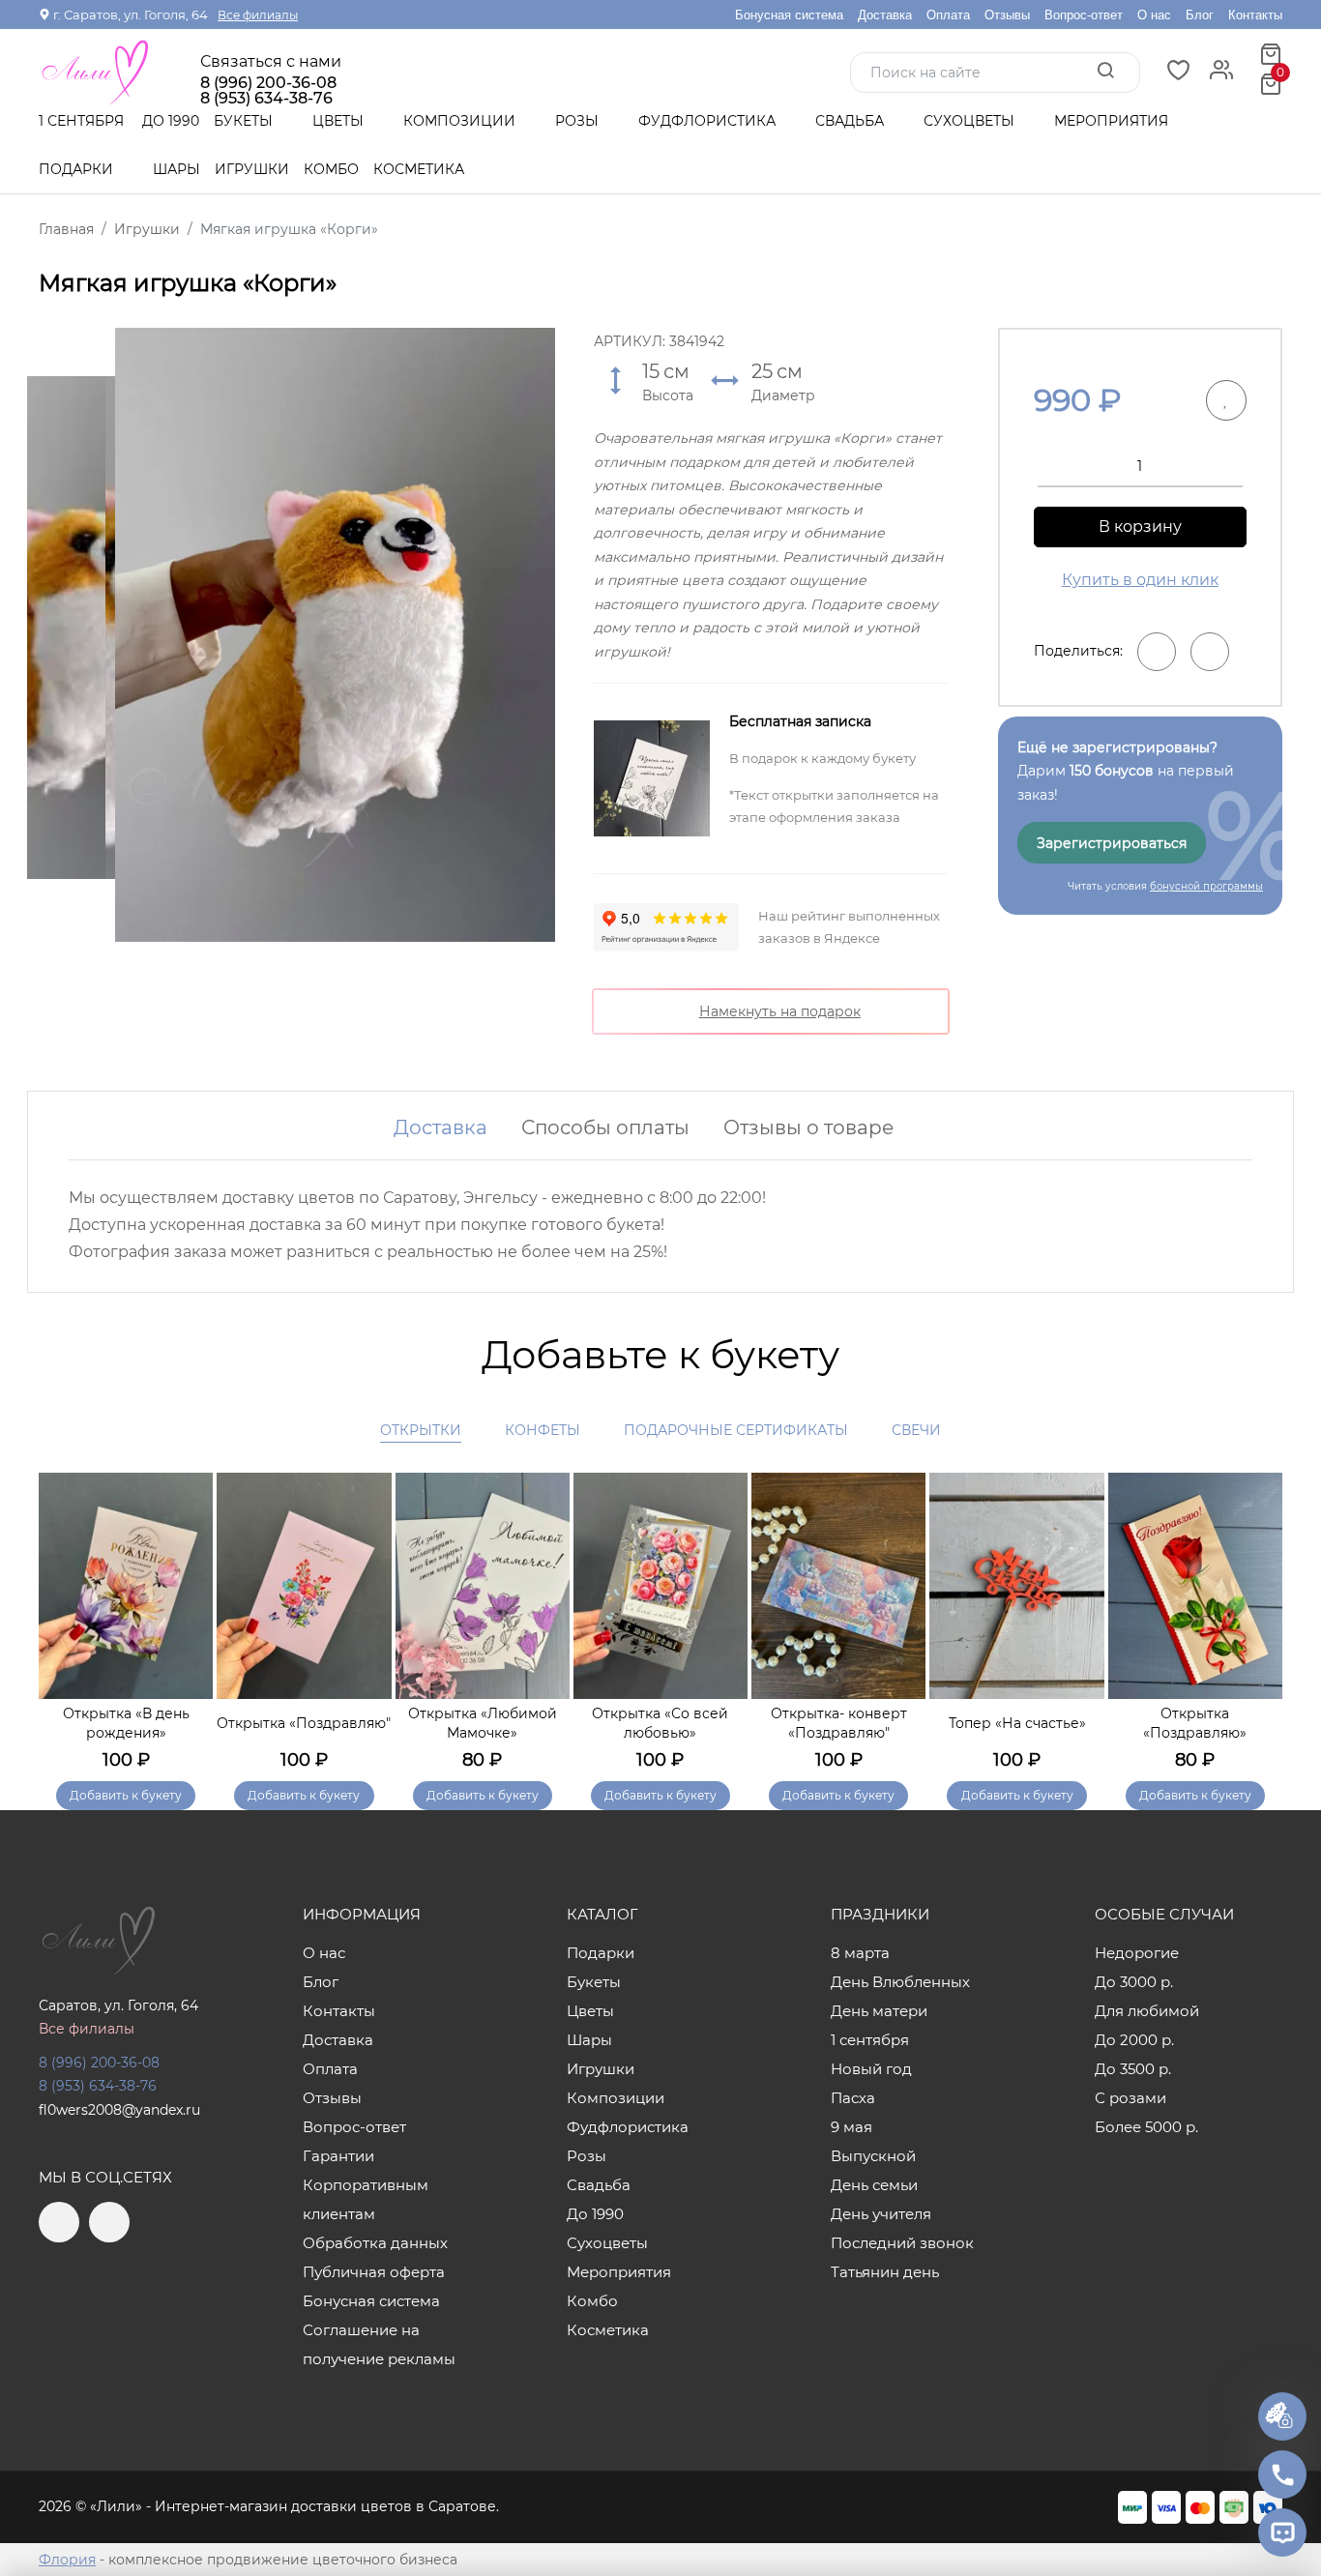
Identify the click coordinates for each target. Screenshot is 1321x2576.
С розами (1130, 2098)
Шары (176, 169)
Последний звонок (902, 2243)
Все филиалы (258, 15)
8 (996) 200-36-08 (268, 83)
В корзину (1140, 527)
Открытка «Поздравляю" (304, 1723)
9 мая (851, 2127)
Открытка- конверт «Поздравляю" (839, 1723)
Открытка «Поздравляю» (1195, 1723)
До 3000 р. (1134, 1982)
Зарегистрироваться (1112, 843)
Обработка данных (375, 2243)
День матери (879, 2011)
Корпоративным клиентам (366, 2199)
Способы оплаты (605, 1127)
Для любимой (1147, 2011)
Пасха (853, 2098)
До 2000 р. (1134, 2040)
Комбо (331, 169)
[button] (1258, 1615)
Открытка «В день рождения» (126, 1723)
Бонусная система (789, 15)
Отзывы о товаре (808, 1127)
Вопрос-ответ (1084, 15)
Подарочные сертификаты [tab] (736, 1430)
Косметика (419, 169)
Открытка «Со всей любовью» (660, 1723)
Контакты (1255, 15)
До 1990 (171, 121)
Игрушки (252, 169)
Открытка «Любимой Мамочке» (483, 1723)
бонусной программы (1206, 886)
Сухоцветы (971, 121)
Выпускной (873, 2156)
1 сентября (81, 121)
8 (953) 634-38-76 (98, 2086)
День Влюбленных (900, 1982)
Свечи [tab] (916, 1430)
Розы (579, 121)
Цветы (340, 121)
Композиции (461, 121)
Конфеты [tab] (543, 1430)
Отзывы (1007, 15)
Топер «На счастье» (1017, 1723)
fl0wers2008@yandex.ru (119, 2110)
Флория (67, 2560)
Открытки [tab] (421, 1430)
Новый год (871, 2069)
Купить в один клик (1140, 580)
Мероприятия (1111, 121)
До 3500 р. (1133, 2069)
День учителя (881, 2214)
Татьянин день (885, 2272)
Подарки (78, 169)
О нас (1154, 15)
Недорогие (1137, 1953)
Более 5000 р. (1146, 2127)
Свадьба (851, 121)
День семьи (874, 2185)
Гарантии (338, 2156)
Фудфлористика (709, 121)
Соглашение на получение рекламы (379, 2344)
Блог (1200, 15)
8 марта (860, 1953)
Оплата (948, 15)
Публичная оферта (374, 2272)
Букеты (245, 121)
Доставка (885, 15)
